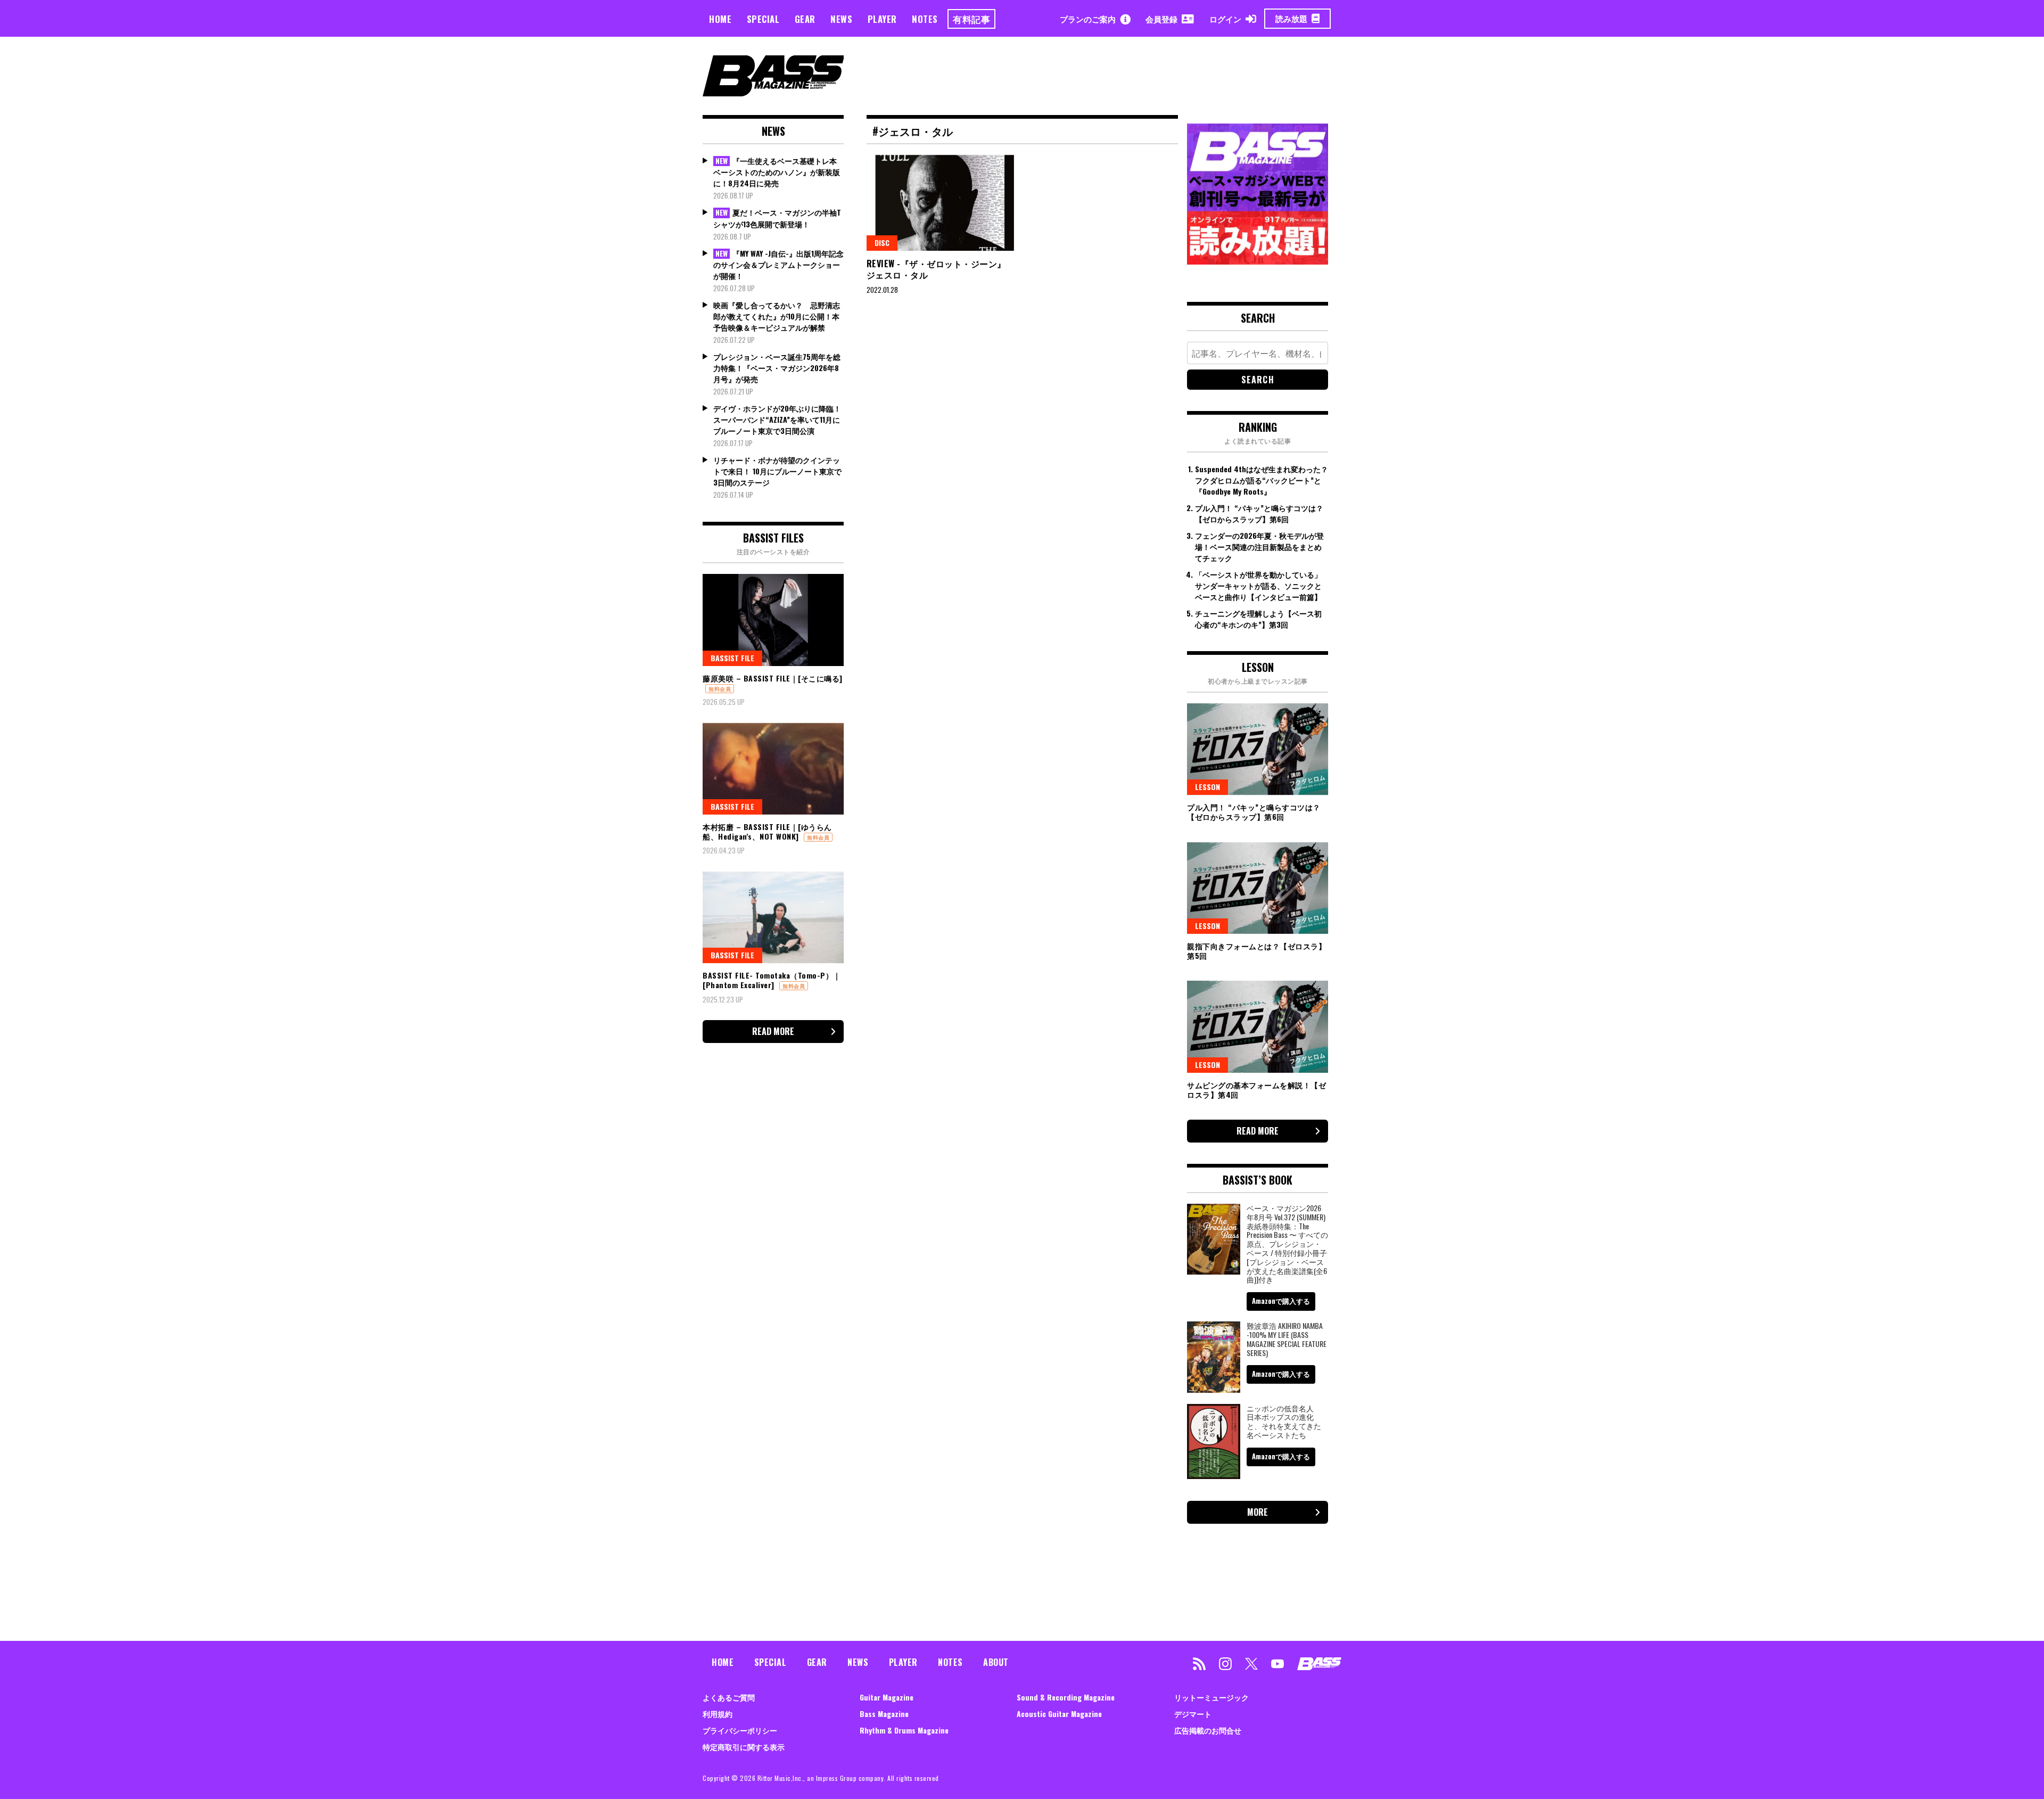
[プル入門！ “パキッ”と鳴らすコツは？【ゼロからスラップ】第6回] (1258, 749)
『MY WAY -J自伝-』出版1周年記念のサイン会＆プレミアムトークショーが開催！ (778, 265)
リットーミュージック (1211, 1697)
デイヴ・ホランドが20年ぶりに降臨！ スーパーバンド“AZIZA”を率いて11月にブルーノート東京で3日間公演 (777, 419)
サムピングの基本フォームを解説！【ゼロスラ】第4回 (1256, 1090)
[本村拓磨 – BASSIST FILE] (773, 769)
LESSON (1208, 787)
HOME (720, 19)
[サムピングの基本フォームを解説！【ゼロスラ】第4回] (1258, 1026)
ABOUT (996, 1662)
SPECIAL (763, 19)
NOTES (925, 19)
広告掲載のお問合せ (1208, 1730)
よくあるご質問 (729, 1697)
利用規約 (718, 1714)
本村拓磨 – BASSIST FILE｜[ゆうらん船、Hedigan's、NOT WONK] (767, 831)
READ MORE (773, 1031)
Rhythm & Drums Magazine (904, 1730)
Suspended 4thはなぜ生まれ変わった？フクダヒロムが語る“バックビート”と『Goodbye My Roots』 (1262, 480)
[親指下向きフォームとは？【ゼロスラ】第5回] (1258, 888)
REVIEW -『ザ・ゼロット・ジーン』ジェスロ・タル (936, 269)
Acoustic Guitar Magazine (1059, 1714)
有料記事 (971, 19)
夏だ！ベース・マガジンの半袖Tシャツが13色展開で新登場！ (777, 218)
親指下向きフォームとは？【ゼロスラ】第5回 (1256, 951)
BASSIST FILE (732, 658)
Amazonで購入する (1281, 1301)
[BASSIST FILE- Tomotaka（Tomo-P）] (773, 917)
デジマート (1193, 1714)
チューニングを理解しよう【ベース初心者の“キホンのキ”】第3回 (1258, 619)
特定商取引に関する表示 (744, 1747)
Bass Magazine (884, 1714)
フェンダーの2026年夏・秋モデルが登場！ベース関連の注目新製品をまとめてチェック (1259, 547)
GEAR (805, 19)
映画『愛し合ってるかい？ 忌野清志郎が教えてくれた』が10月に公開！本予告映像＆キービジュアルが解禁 (777, 316)
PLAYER (882, 19)
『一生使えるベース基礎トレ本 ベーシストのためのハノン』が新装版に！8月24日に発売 (777, 172)
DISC (882, 243)
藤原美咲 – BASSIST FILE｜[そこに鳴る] (773, 678)
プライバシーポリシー (740, 1730)
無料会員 (720, 689)
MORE (1258, 1512)
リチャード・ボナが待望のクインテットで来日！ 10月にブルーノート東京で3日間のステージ (777, 471)
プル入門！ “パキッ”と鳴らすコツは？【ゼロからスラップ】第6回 (1259, 513)
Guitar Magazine (887, 1697)
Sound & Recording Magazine (1066, 1697)
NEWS (841, 19)
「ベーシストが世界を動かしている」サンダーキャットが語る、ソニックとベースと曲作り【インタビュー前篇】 (1258, 585)
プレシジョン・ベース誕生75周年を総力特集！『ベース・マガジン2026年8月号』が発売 (777, 368)
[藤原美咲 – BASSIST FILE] (773, 620)
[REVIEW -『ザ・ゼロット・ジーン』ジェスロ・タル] (941, 203)
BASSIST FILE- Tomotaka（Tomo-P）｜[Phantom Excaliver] (772, 980)
